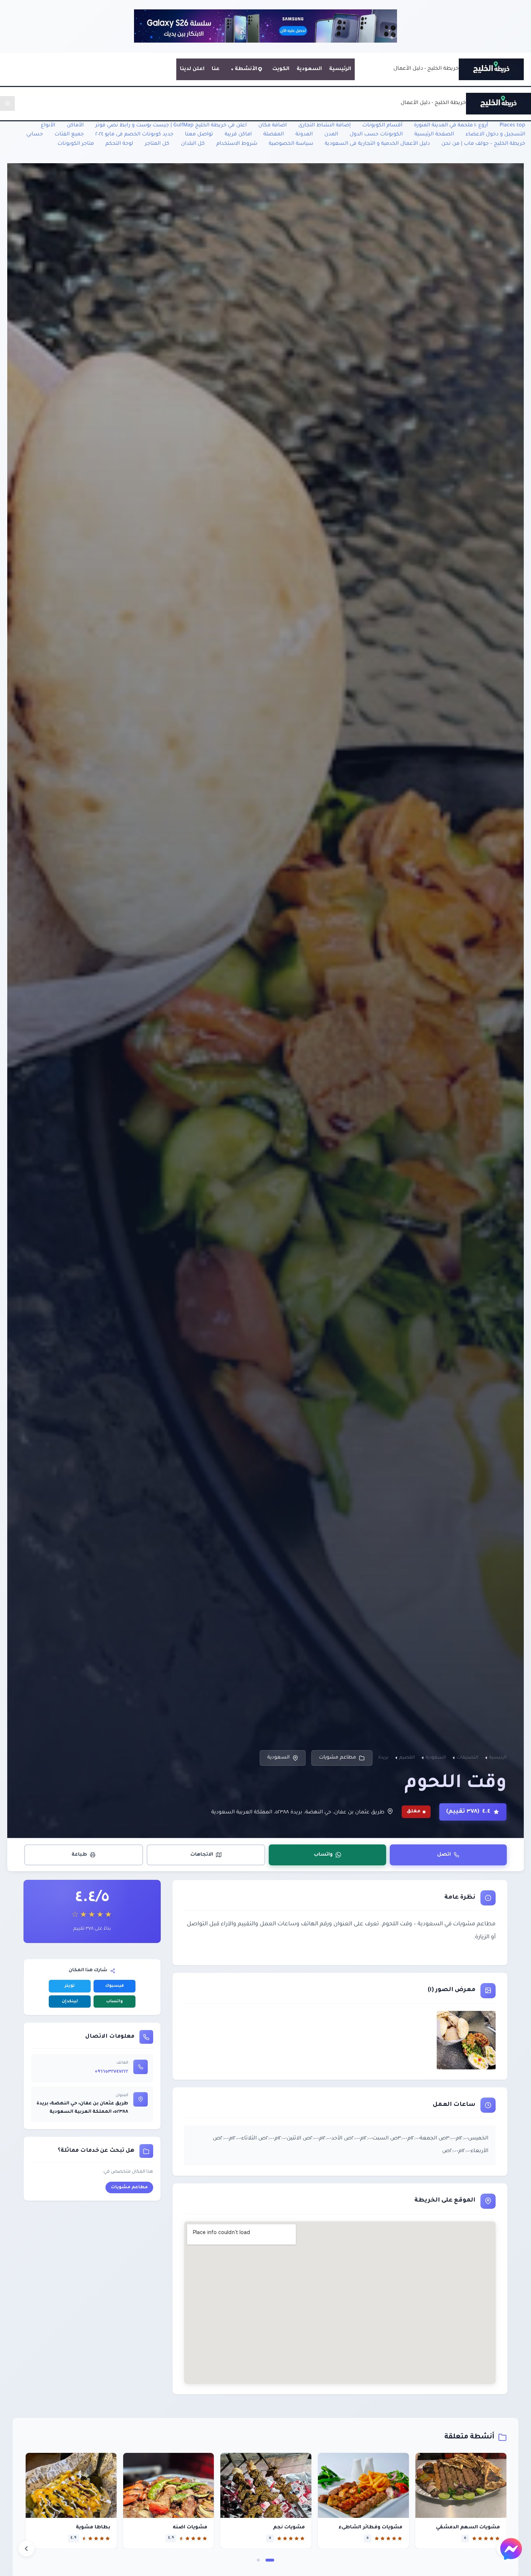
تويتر (70, 1986)
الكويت (281, 69)
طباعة (79, 1854)
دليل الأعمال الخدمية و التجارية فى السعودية (377, 144)
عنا (216, 69)
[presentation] (26, 2549)
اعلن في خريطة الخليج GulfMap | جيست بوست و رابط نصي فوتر (171, 126)
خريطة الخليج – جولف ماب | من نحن (483, 144)
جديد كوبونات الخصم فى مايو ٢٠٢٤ (134, 135)
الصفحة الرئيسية (434, 135)
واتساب (323, 1854)
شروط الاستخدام (237, 144)
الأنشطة (246, 69)
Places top (512, 126)
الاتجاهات (202, 1854)
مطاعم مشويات (338, 1758)
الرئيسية (340, 69)
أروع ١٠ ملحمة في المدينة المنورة (451, 126)
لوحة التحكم (119, 144)
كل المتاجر (157, 144)
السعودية (309, 69)
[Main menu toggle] (7, 103)
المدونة (304, 135)
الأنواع (48, 126)
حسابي (35, 135)
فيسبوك (115, 1986)
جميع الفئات (69, 135)
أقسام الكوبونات (382, 126)
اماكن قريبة (238, 135)
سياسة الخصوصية (291, 144)
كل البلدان (193, 144)
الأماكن (75, 126)
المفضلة (274, 135)
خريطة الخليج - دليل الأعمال (426, 69)
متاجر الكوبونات (76, 144)
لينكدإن (70, 2002)
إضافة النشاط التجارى (325, 126)
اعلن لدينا (192, 69)
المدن (331, 135)
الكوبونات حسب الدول (376, 135)
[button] (270, 2560)
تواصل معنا (199, 135)
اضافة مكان (273, 126)
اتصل (444, 1854)
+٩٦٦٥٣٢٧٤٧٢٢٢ (111, 2072)
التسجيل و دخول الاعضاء (495, 135)
